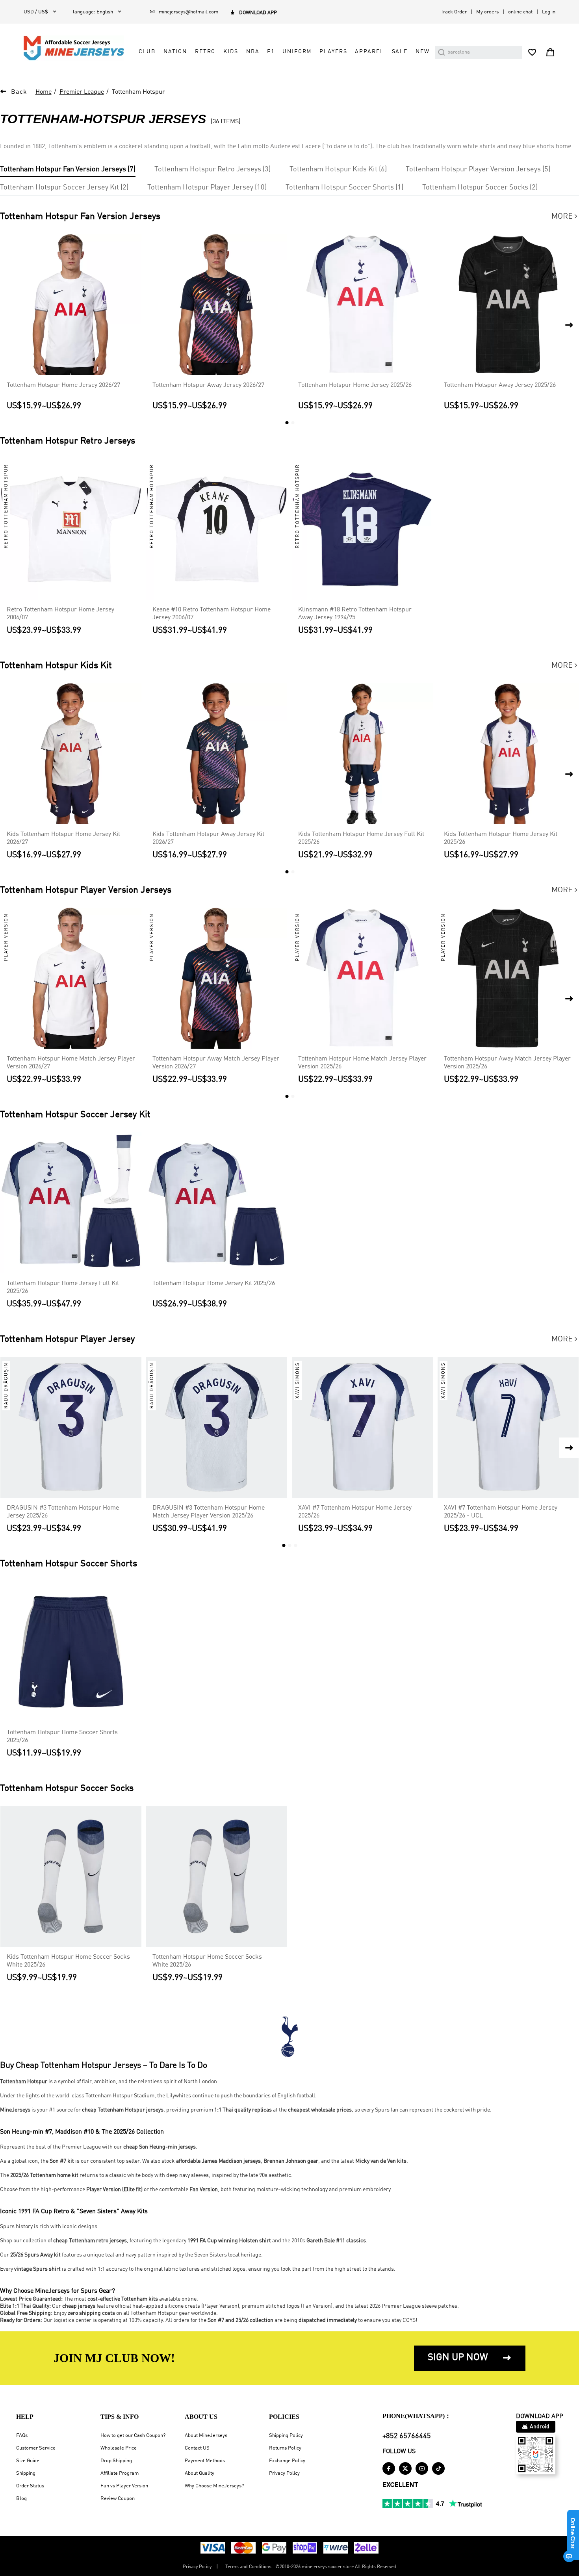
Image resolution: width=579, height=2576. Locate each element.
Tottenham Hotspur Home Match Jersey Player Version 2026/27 (71, 1063)
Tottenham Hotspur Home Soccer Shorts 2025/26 (62, 1737)
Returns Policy (285, 2448)
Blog (21, 2499)
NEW (423, 52)
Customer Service (36, 2448)
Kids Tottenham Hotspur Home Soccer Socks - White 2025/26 (71, 1961)
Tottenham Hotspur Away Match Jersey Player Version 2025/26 (507, 1063)
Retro (205, 52)
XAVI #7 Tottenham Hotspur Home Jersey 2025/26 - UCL (501, 1512)
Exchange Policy (287, 2461)
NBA (253, 52)
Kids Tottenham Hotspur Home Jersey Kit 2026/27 (63, 838)
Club (147, 52)
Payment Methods (205, 2461)
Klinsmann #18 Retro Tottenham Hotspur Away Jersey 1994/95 (355, 614)
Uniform (297, 52)
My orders (487, 12)
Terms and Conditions (248, 2567)
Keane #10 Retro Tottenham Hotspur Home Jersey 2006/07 (212, 614)
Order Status (30, 2486)
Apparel (369, 52)
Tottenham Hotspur (138, 92)
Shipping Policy (286, 2436)
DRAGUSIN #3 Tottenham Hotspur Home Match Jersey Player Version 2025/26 (209, 1512)
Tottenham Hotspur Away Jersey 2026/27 (208, 385)
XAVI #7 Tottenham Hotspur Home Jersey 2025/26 (355, 1512)
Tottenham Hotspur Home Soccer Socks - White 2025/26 (209, 1961)
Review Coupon (118, 2499)
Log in (549, 12)
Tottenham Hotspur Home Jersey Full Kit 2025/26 (63, 1287)
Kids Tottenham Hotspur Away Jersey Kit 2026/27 (208, 838)
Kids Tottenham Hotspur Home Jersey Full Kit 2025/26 (361, 838)
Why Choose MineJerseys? (214, 2486)
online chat (520, 12)
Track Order (454, 12)
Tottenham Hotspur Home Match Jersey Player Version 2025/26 (362, 1063)
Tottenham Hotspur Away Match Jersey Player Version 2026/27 (216, 1063)
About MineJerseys (206, 2436)
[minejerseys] (78, 48)
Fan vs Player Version (124, 2486)
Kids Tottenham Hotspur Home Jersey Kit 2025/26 (501, 838)
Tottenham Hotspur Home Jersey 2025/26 (355, 385)
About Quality (199, 2473)
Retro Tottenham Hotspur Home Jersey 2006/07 (60, 614)
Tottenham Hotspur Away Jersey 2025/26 (500, 385)
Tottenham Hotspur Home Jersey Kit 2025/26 (214, 1283)
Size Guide (28, 2461)
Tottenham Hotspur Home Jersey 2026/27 (63, 385)
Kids (231, 52)
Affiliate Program (120, 2473)
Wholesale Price (119, 2448)
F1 (271, 52)
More (565, 217)
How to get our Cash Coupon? (133, 2436)
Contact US (197, 2448)
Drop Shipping (116, 2461)
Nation (175, 52)
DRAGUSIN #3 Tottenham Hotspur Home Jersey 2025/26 (63, 1512)
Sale (400, 52)
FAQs (22, 2436)
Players (333, 52)
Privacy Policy (284, 2473)
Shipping (26, 2473)
